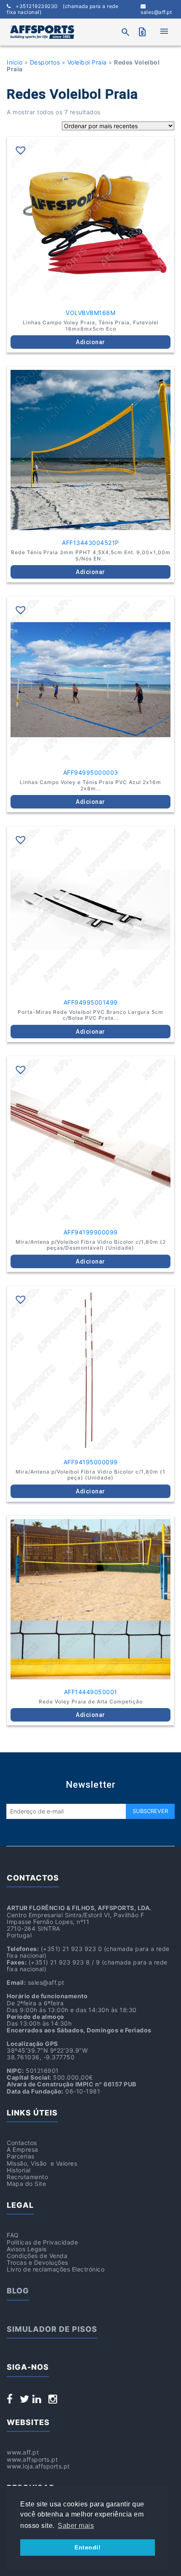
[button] (21, 150)
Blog (18, 2291)
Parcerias (21, 2156)
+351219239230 (63, 9)
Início (15, 62)
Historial (19, 2170)
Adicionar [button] (90, 342)
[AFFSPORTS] (42, 32)
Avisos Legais (27, 2249)
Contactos (22, 2143)
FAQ (13, 2235)
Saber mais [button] (76, 2526)
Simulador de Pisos (52, 2329)
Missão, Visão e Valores (42, 2163)
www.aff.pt (23, 2452)
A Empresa (23, 2149)
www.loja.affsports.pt (38, 2466)
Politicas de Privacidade (42, 2242)
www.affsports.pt (32, 2459)
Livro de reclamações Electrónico (56, 2269)
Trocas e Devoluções (37, 2262)
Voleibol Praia (87, 62)
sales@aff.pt (156, 12)
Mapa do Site (26, 2184)
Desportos (45, 62)
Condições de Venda (37, 2256)
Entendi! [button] (88, 2547)
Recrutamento (27, 2177)
